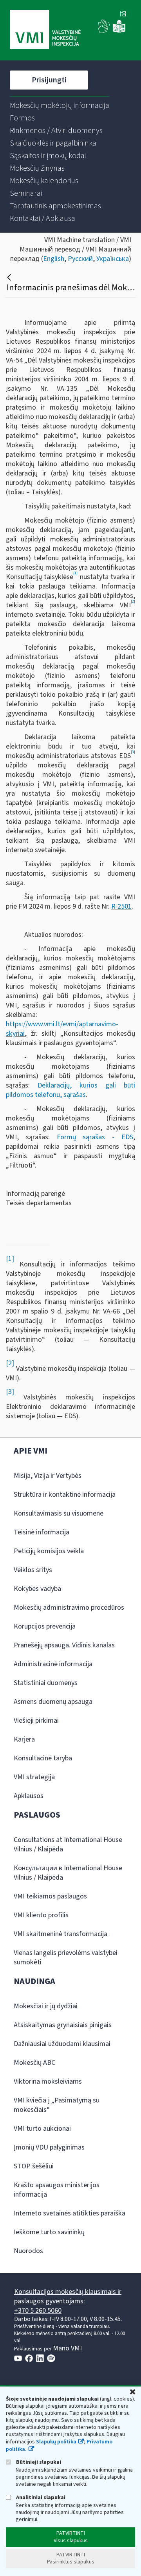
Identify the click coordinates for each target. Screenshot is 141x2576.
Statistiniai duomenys (46, 1683)
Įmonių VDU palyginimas (49, 2147)
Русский (80, 259)
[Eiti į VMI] (45, 30)
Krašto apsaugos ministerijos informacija (57, 2190)
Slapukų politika (56, 2442)
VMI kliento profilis (41, 1915)
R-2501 (121, 906)
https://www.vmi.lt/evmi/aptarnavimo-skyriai (62, 1029)
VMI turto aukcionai (42, 2129)
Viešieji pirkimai (36, 1721)
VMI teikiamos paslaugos (50, 1896)
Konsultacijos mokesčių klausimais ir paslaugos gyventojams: (68, 2296)
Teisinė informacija (42, 1532)
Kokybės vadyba (37, 1589)
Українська (113, 259)
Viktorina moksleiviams (48, 2081)
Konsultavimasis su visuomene (59, 1513)
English (54, 259)
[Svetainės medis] (123, 15)
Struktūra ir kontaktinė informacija (65, 1495)
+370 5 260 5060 (38, 2311)
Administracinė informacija (53, 1664)
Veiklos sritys (33, 1570)
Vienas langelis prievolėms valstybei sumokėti (66, 1958)
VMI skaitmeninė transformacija (61, 1934)
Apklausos (29, 1796)
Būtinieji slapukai (38, 2462)
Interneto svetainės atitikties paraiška (70, 2213)
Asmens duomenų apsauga (53, 1702)
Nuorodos (28, 2251)
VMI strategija (34, 1777)
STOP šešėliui (34, 2166)
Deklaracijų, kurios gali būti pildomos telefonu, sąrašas (70, 1090)
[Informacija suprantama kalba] (119, 31)
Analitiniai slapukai (40, 2497)
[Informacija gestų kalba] (104, 31)
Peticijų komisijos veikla (49, 1551)
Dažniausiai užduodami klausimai (62, 2044)
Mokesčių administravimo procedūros (69, 1608)
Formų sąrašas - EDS (95, 1137)
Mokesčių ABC (34, 2063)
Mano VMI (67, 2348)
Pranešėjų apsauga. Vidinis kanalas (64, 1645)
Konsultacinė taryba (43, 1758)
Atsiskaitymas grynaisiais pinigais (63, 2025)
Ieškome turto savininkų (49, 2232)
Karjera (24, 1739)
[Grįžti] (10, 277)
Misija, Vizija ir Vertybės (48, 1476)
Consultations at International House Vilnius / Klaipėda (68, 1845)
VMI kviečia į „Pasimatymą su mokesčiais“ (57, 2105)
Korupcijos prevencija (45, 1626)
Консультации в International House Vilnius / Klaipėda (68, 1873)
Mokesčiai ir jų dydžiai (46, 2006)
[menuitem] (60, 106)
